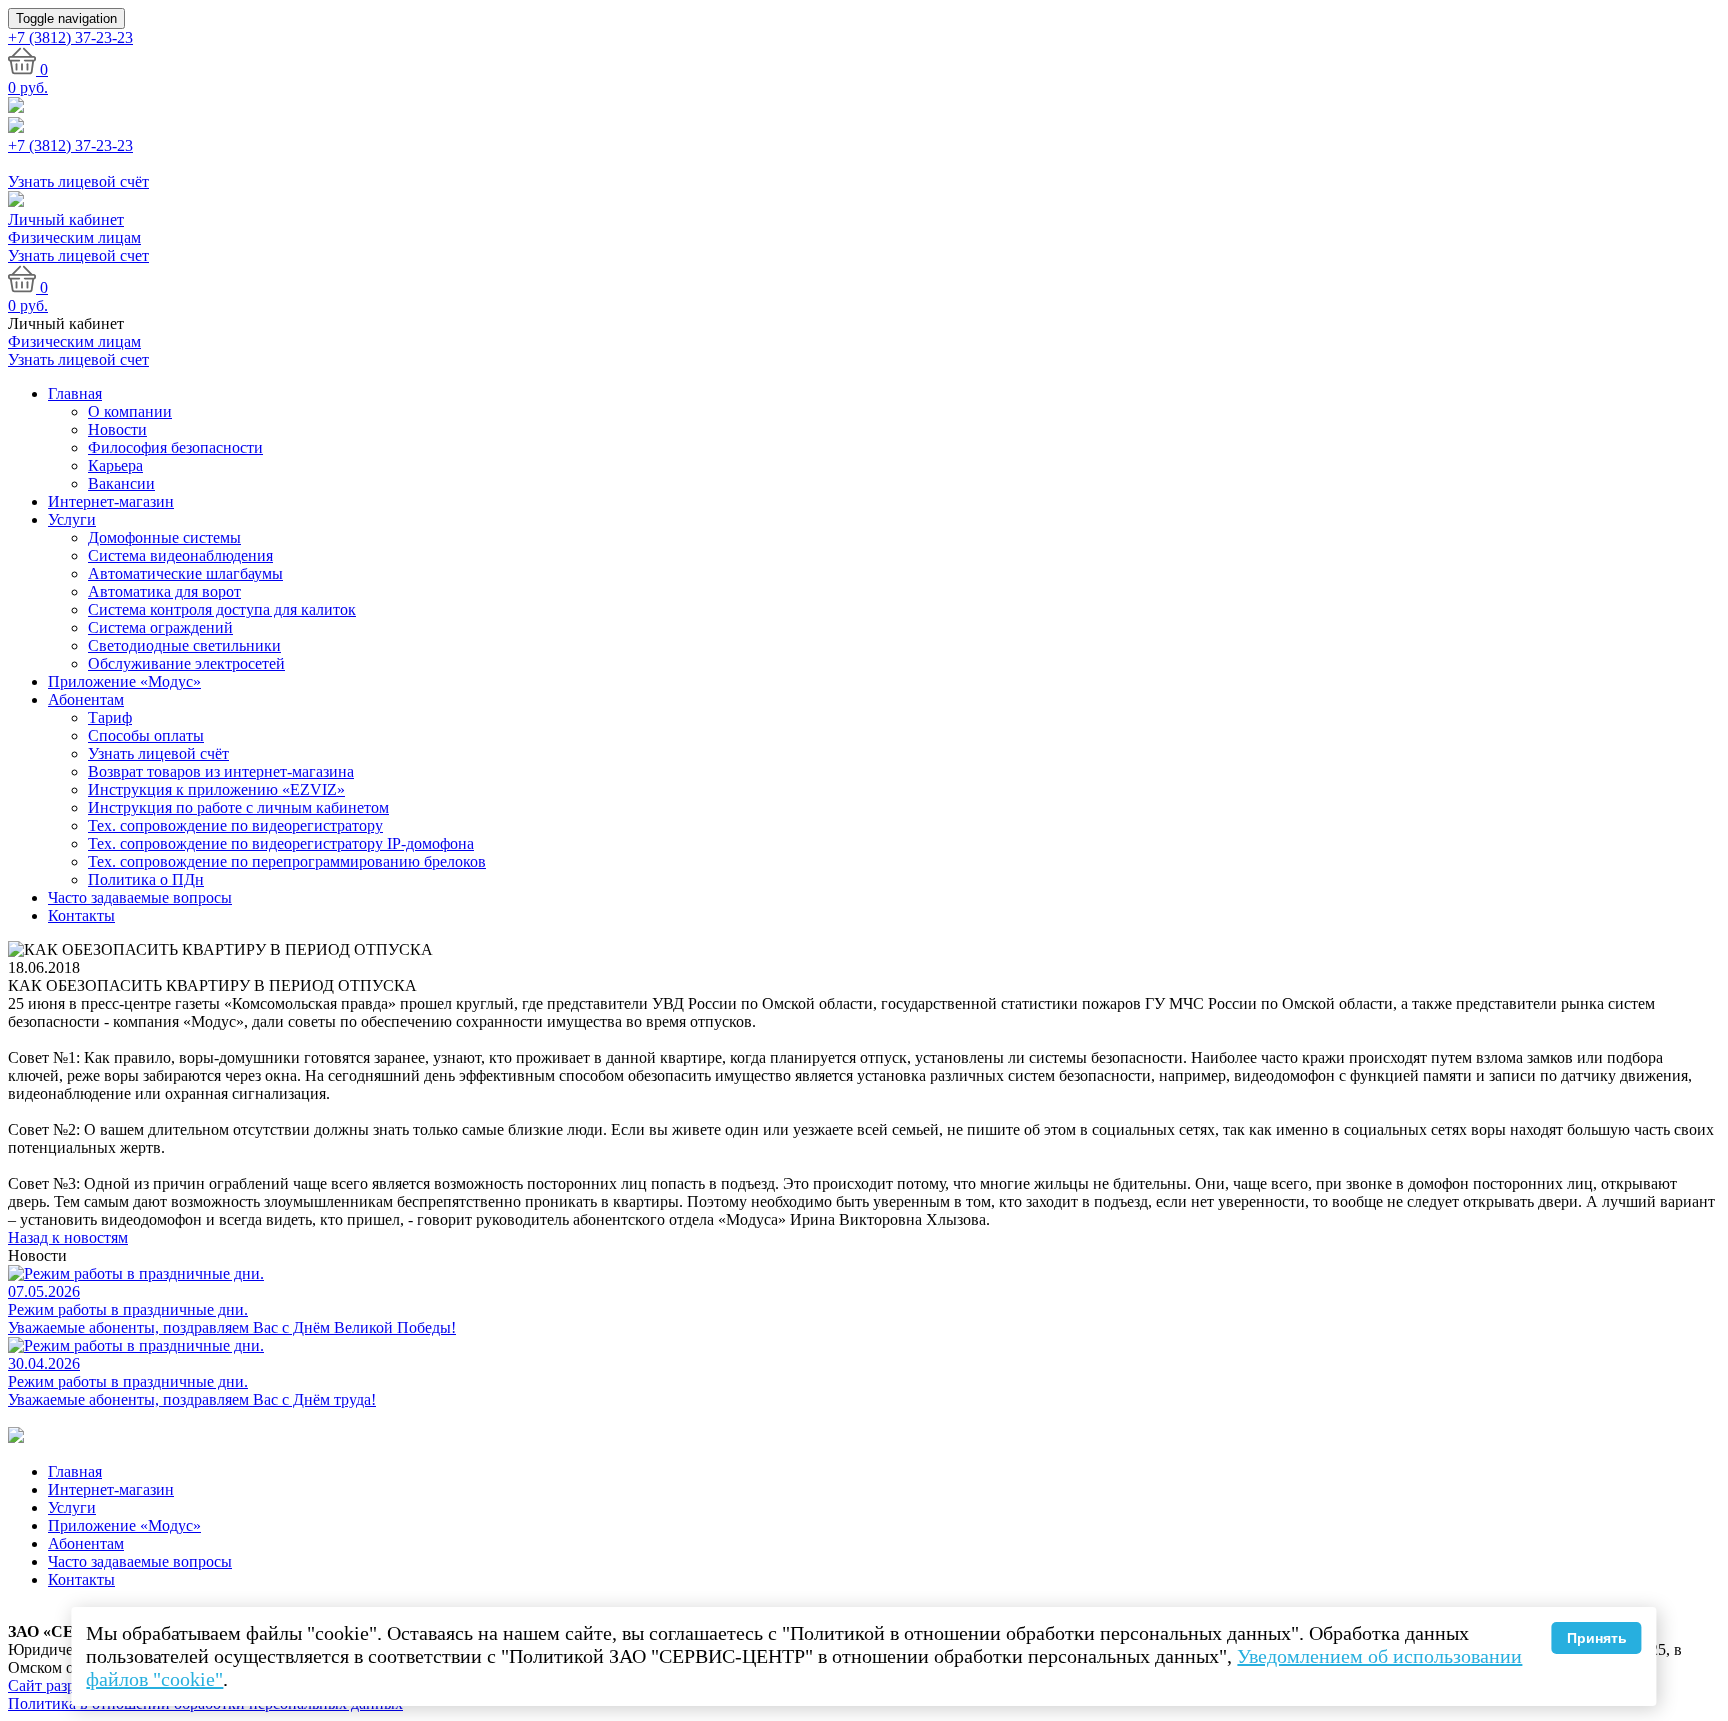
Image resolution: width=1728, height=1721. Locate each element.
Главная (75, 393)
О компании (130, 411)
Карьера (115, 465)
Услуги (72, 519)
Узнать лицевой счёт (158, 753)
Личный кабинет (66, 219)
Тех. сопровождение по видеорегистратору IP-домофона (281, 843)
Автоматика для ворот (164, 591)
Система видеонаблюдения (180, 555)
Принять (1597, 1638)
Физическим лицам (74, 237)
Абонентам (86, 699)
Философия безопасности (175, 447)
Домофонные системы (164, 537)
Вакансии (121, 483)
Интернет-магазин (111, 501)
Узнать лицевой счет (78, 255)
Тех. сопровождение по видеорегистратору (235, 825)
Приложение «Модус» (124, 681)
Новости (117, 429)
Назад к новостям (68, 1237)
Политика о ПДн (146, 879)
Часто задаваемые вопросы (140, 897)
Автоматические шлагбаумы (185, 573)
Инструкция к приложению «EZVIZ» (216, 789)
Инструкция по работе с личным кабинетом (238, 807)
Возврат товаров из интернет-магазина (221, 771)
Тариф (110, 717)
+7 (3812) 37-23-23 (70, 145)
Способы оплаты (146, 735)
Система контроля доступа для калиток (222, 609)
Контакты (81, 915)
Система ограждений (160, 627)
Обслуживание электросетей (186, 663)
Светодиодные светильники (184, 645)
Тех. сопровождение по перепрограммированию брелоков (287, 861)
